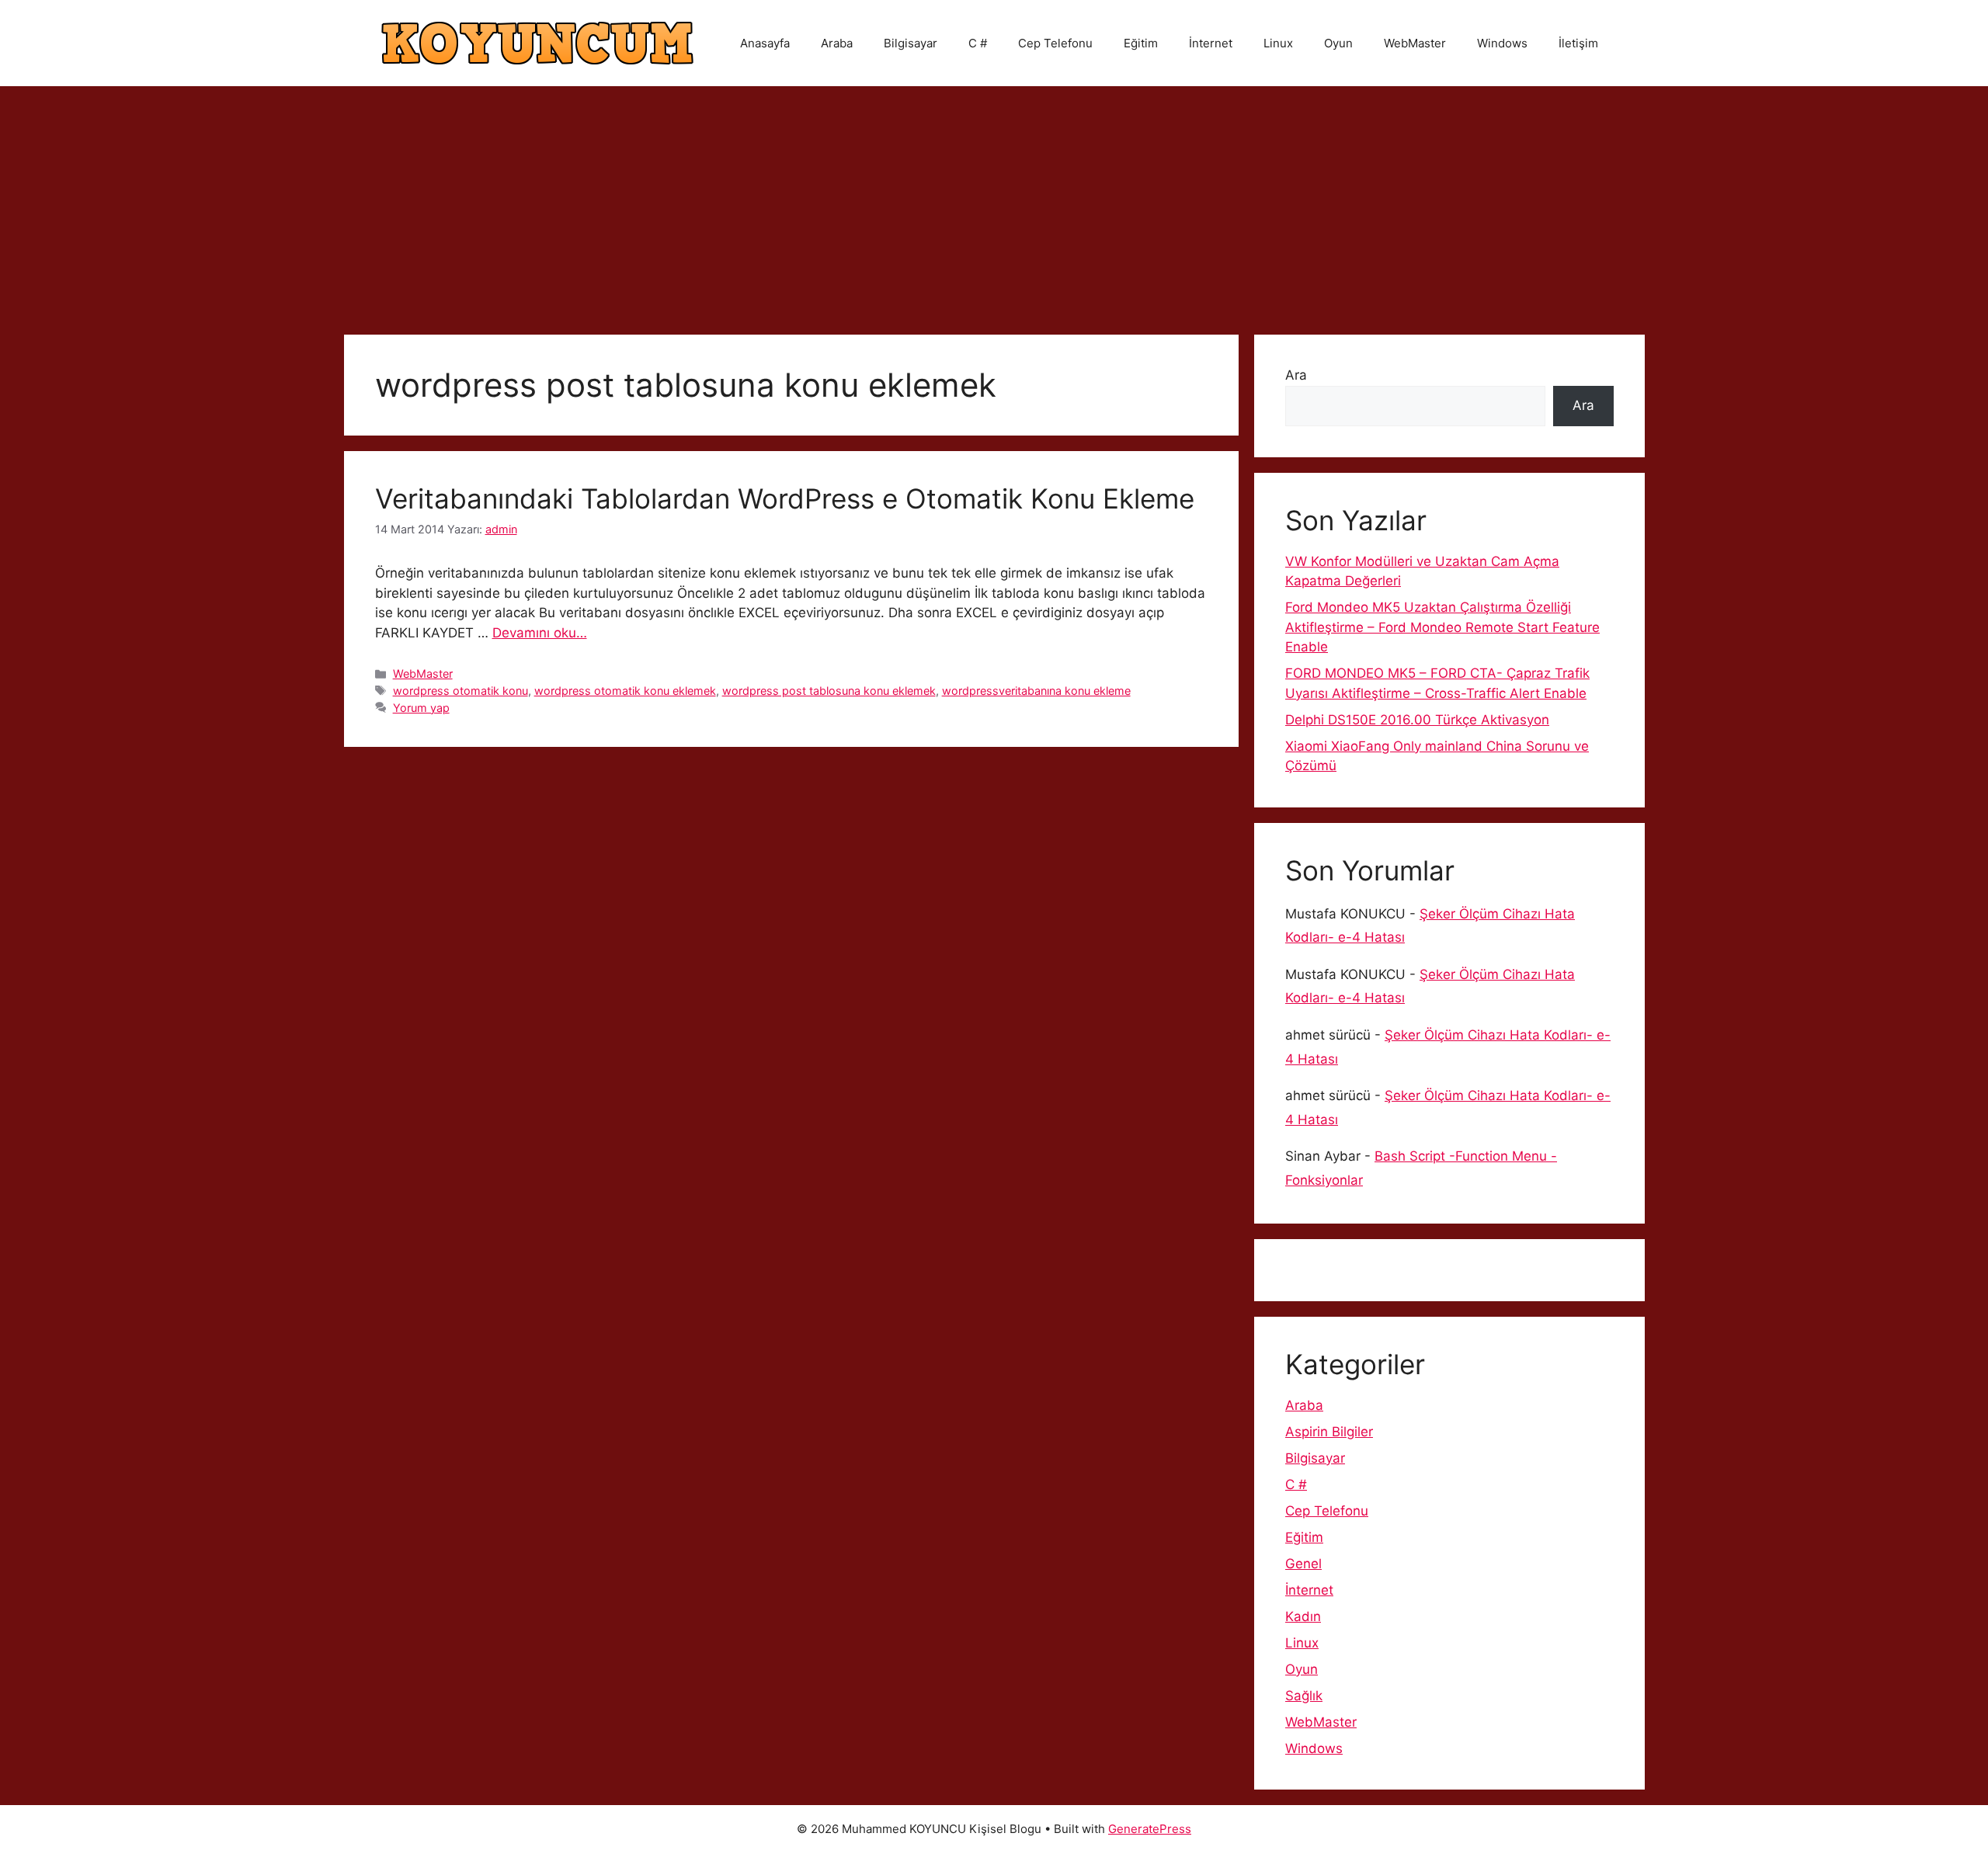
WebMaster (1415, 43)
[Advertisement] (994, 203)
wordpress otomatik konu (461, 691)
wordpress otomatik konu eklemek (625, 691)
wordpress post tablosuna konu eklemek (829, 691)
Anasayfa (765, 43)
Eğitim (1141, 43)
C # (978, 43)
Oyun (1338, 43)
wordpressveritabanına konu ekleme (1036, 691)
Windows (1502, 43)
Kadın (1303, 1616)
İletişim (1578, 43)
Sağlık (1304, 1696)
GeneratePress (1150, 1829)
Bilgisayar (911, 43)
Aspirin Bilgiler (1329, 1432)
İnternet (1211, 43)
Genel (1303, 1564)
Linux (1278, 43)
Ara (1296, 375)
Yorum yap (421, 708)
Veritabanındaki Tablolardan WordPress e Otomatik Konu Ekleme (785, 498)
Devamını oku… (540, 633)
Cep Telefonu (1055, 43)
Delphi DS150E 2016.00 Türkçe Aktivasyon (1417, 720)
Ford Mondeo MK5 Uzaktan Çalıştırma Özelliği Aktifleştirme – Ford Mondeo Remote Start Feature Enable (1442, 627)
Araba (837, 43)
